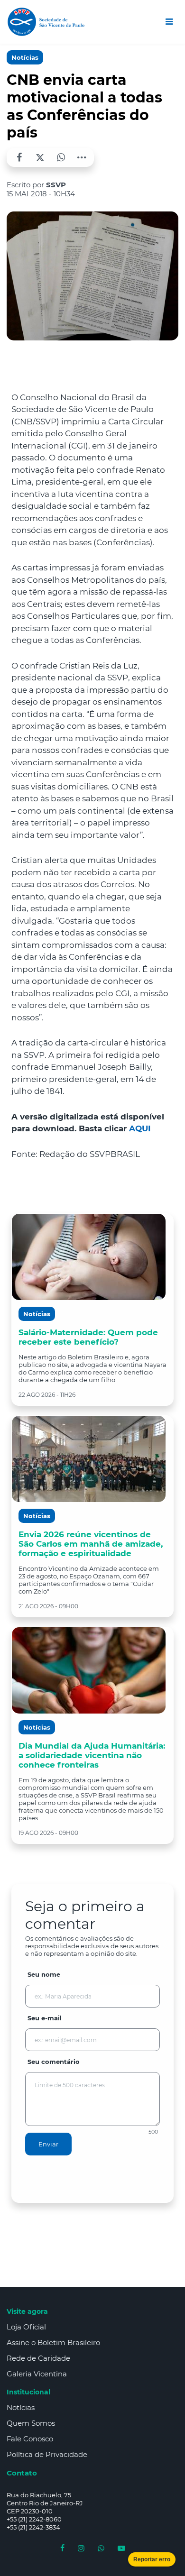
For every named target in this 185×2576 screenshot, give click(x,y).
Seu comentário (54, 2062)
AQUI (140, 1128)
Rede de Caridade (38, 2358)
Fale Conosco (30, 2439)
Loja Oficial (26, 2327)
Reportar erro (152, 2559)
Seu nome (44, 1974)
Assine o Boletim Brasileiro (53, 2342)
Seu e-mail (45, 2018)
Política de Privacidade (47, 2454)
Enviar (48, 2144)
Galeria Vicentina (37, 2374)
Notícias (25, 57)
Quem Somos (31, 2423)
